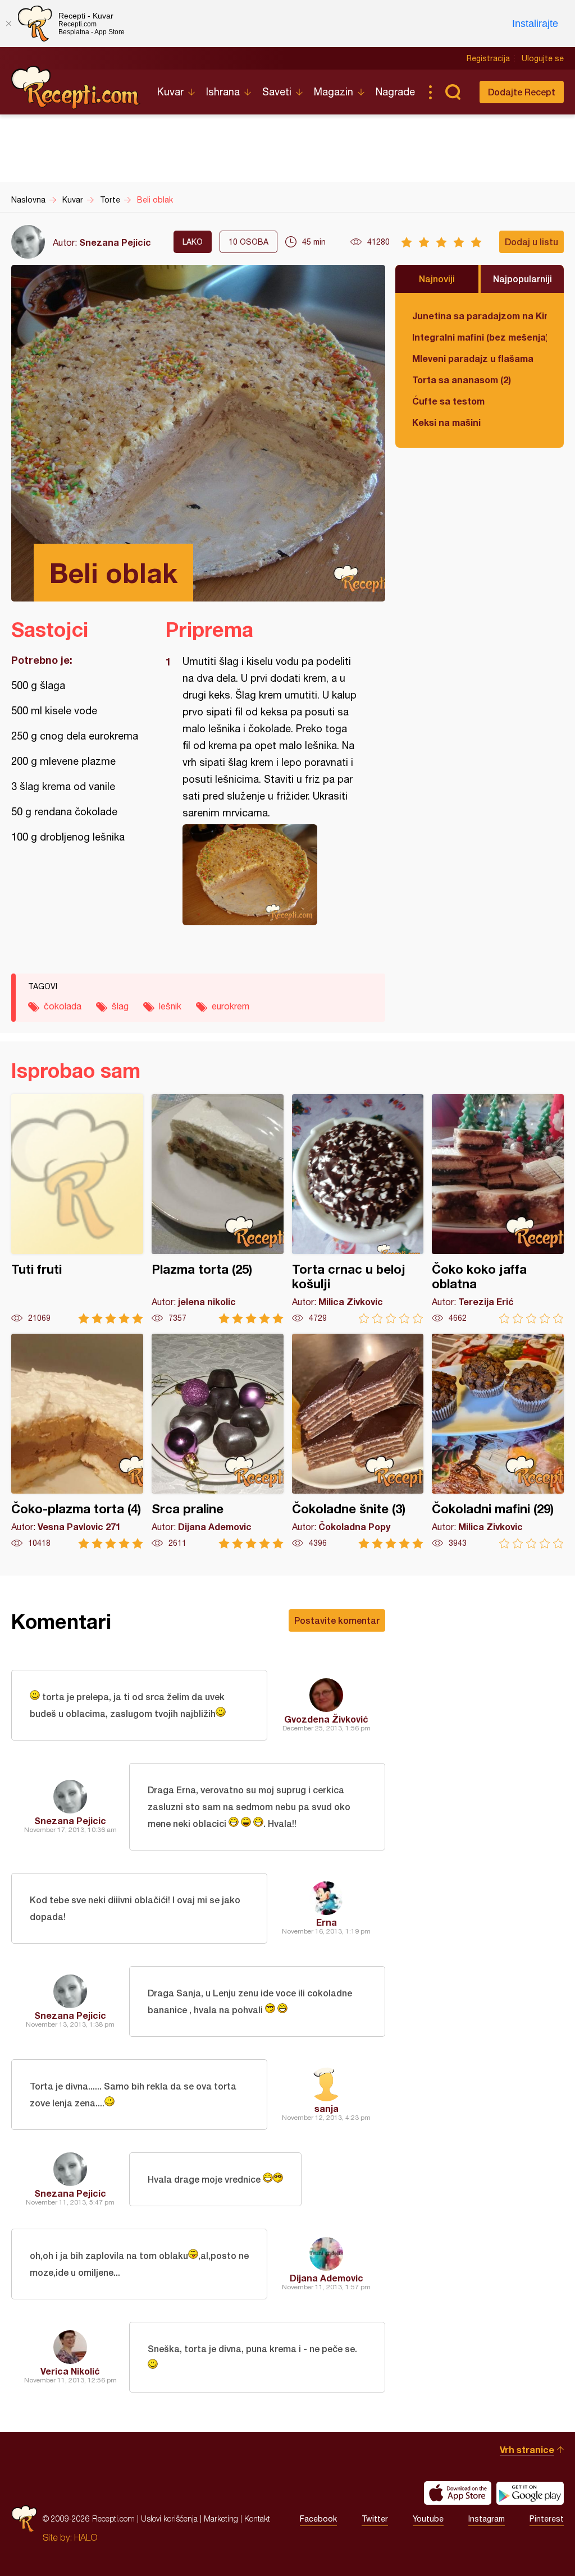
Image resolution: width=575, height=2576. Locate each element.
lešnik (170, 1006)
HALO (86, 2537)
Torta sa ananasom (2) (462, 380)
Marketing (221, 2518)
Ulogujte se (543, 58)
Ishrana (223, 92)
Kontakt (257, 2518)
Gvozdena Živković (326, 1719)
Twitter (375, 2519)
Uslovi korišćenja (169, 2518)
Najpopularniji (522, 279)
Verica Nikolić (70, 2371)
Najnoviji (437, 279)
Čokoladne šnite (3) (358, 1441)
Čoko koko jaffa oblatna (498, 1209)
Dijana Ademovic (327, 2278)
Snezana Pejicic (115, 242)
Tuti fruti (77, 1209)
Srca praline (218, 1441)
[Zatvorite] (8, 24)
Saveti (277, 92)
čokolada (63, 1006)
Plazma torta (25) (218, 1209)
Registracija (488, 58)
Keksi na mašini (446, 422)
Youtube (428, 2519)
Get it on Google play (530, 2493)
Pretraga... (453, 92)
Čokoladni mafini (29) (498, 1441)
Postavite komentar (337, 1620)
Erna (327, 1922)
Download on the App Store (458, 2493)
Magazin (334, 92)
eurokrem (231, 1006)
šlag (120, 1006)
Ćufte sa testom (448, 401)
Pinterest (547, 2519)
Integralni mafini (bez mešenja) (480, 337)
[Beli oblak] (270, 875)
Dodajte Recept (522, 92)
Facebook (318, 2519)
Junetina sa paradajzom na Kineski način (480, 316)
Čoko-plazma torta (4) (77, 1441)
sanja (327, 2108)
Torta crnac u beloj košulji (358, 1209)
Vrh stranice (527, 2449)
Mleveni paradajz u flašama (473, 358)
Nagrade (395, 92)
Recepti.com (76, 88)
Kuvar (170, 92)
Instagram (487, 2519)
